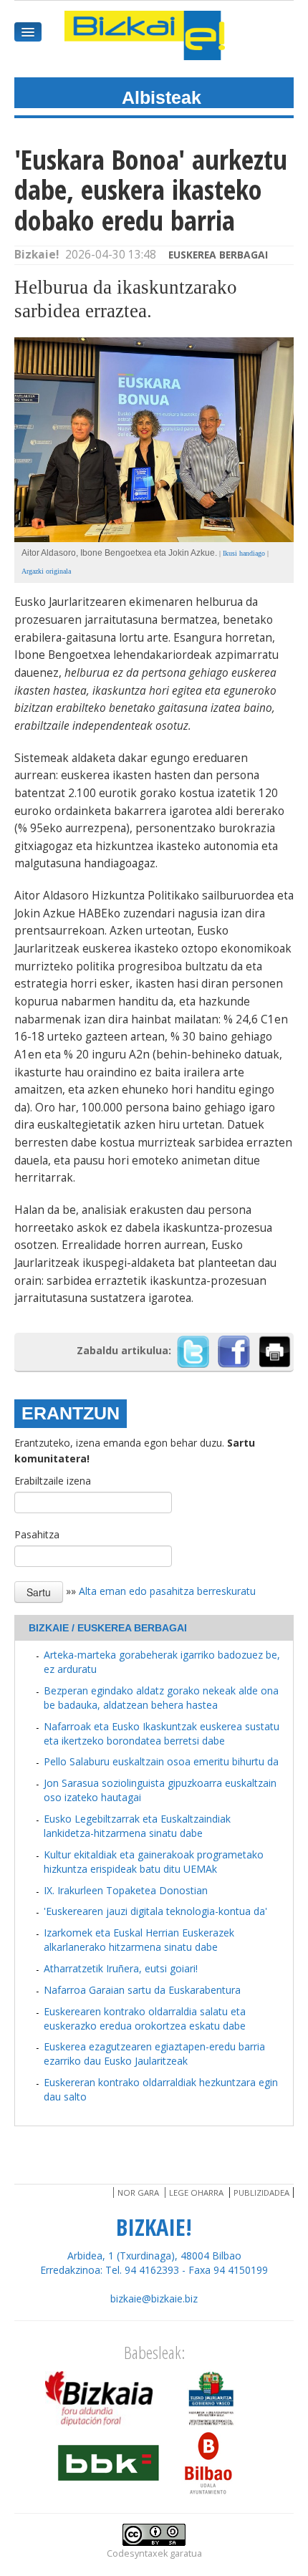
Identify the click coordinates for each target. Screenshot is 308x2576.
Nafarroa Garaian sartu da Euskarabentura (142, 1990)
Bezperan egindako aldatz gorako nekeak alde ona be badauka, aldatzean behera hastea (161, 1698)
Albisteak (162, 97)
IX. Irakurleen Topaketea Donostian (126, 1890)
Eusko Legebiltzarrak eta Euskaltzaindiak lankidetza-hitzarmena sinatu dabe (137, 1826)
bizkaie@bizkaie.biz (154, 2298)
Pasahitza (37, 1534)
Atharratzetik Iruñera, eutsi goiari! (121, 1968)
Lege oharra (196, 2193)
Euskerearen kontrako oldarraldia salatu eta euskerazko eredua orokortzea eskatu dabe (145, 2018)
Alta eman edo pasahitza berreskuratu (167, 1591)
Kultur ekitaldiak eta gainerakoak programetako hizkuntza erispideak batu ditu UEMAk (154, 1862)
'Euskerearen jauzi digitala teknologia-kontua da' (155, 1911)
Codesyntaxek (137, 2553)
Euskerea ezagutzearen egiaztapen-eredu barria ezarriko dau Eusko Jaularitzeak (154, 2054)
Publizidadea (261, 2193)
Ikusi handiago (244, 553)
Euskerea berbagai (218, 255)
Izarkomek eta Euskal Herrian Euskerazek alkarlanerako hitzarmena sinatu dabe (139, 1940)
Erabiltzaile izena (53, 1481)
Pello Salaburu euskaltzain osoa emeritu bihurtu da (161, 1761)
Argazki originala (46, 571)
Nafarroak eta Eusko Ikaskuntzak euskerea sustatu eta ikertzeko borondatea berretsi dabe (162, 1733)
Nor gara (138, 2193)
